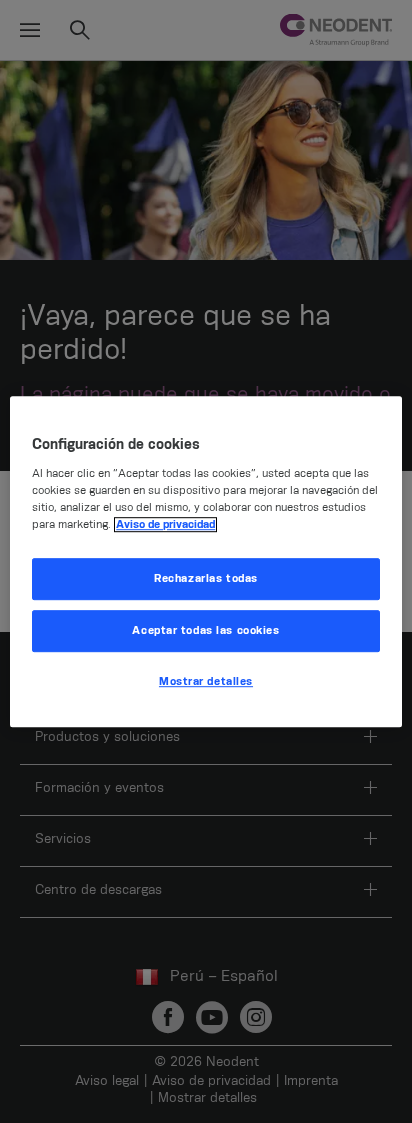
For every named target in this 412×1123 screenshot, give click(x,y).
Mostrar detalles (206, 681)
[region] (205, 562)
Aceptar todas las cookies (205, 630)
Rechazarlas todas (206, 579)
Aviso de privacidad (165, 524)
